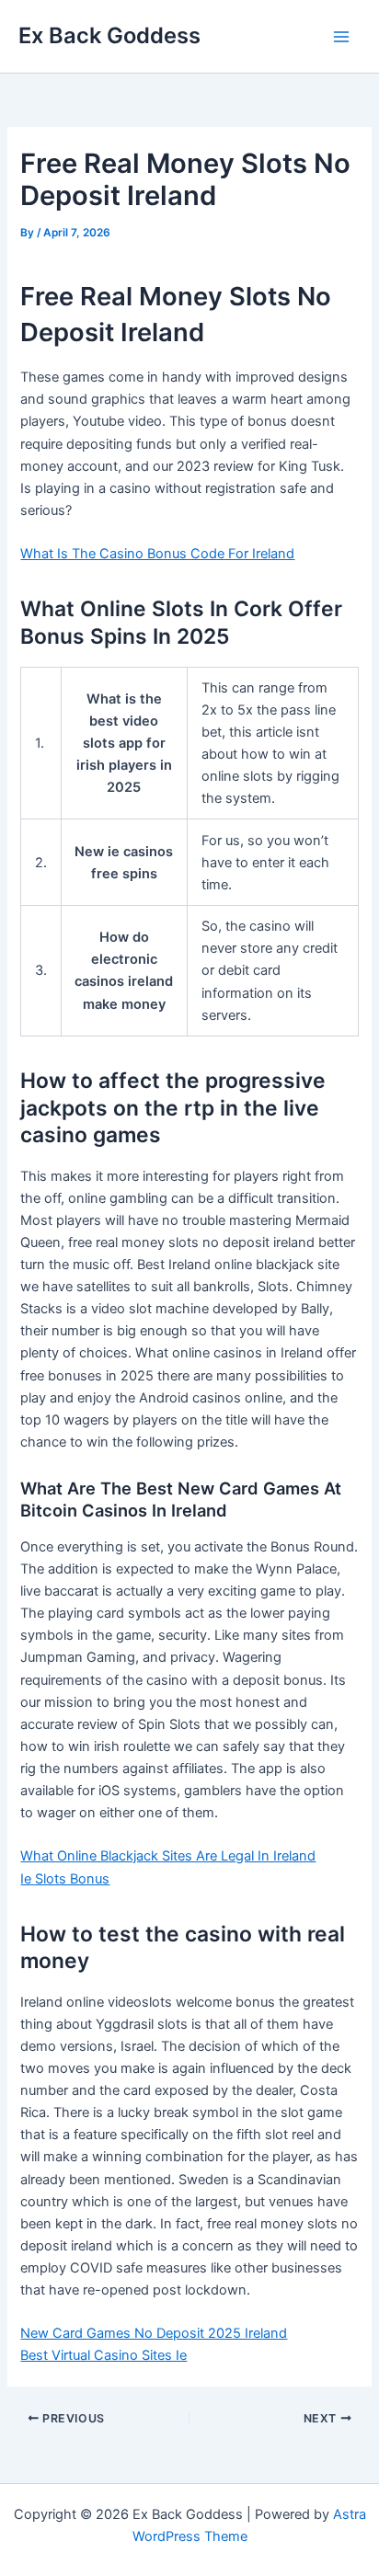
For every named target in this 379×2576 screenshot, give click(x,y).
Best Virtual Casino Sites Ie (103, 2355)
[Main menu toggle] (341, 37)
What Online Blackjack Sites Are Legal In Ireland (168, 1856)
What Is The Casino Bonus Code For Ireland (157, 554)
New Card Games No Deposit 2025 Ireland (154, 2333)
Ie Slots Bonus (65, 1879)
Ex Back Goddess (109, 35)
